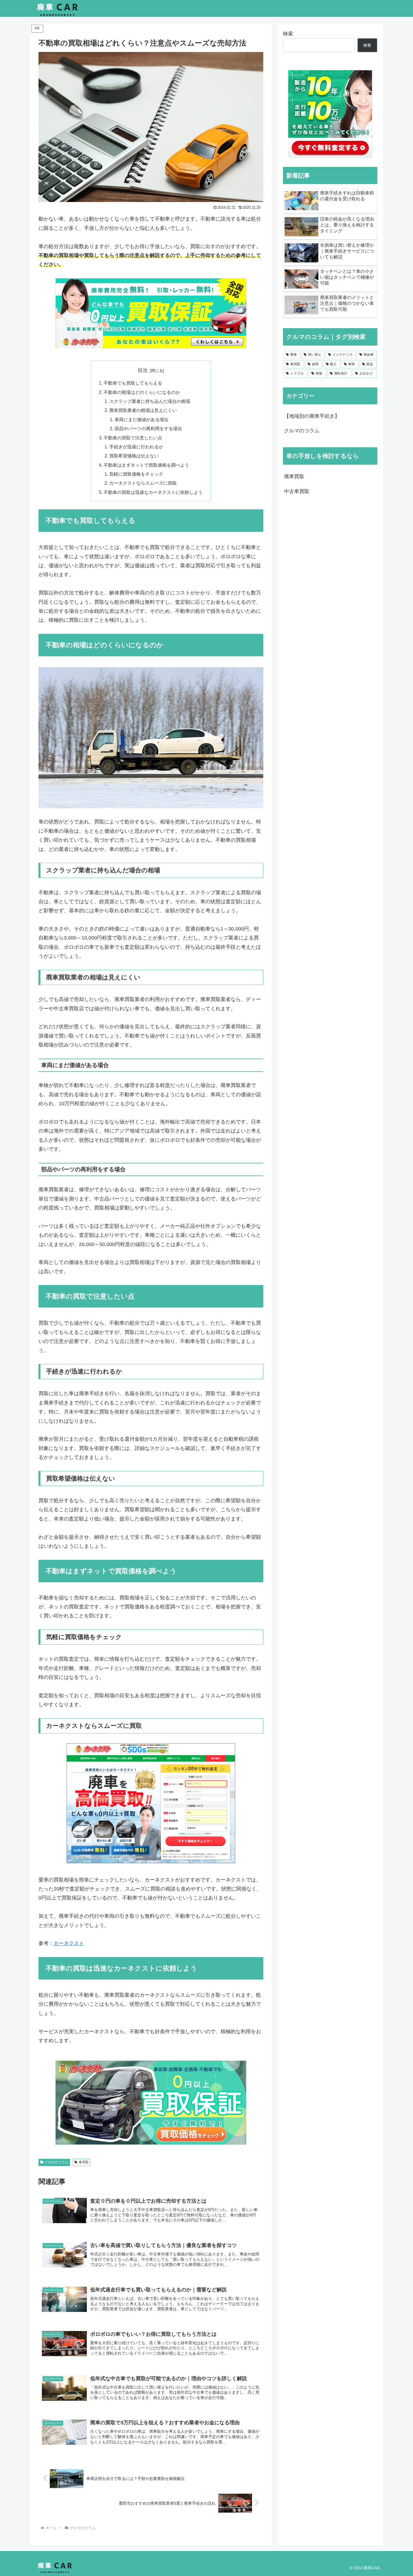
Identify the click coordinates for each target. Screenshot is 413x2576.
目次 (143, 370)
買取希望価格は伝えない (134, 456)
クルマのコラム (56, 2162)
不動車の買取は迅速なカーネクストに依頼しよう (153, 492)
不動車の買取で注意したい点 (133, 438)
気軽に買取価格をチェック (136, 474)
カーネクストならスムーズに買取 (143, 483)
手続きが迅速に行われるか (136, 447)
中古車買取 (297, 491)
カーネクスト (69, 1943)
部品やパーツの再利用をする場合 (148, 428)
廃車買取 (294, 476)
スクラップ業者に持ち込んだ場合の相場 (150, 401)
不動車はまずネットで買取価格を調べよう (146, 465)
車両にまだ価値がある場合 (142, 419)
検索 (288, 34)
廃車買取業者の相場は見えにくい (143, 410)
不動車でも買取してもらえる (133, 383)
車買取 (84, 2162)
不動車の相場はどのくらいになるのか (142, 392)
